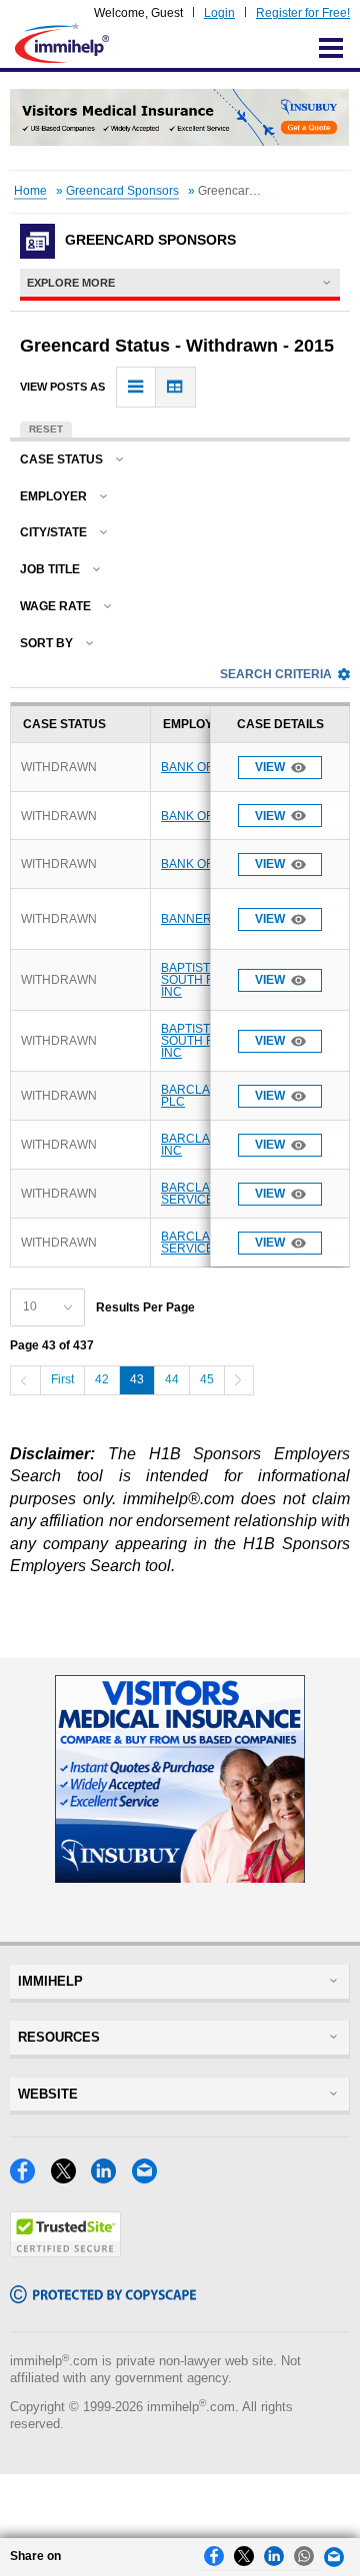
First (62, 1379)
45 (207, 1379)
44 (172, 1379)
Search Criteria (276, 674)
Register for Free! (303, 13)
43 (137, 1379)
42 (102, 1379)
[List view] (136, 387)
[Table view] (175, 387)
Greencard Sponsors (122, 191)
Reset (46, 429)
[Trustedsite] (65, 2252)
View (270, 767)
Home (30, 191)
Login (219, 13)
